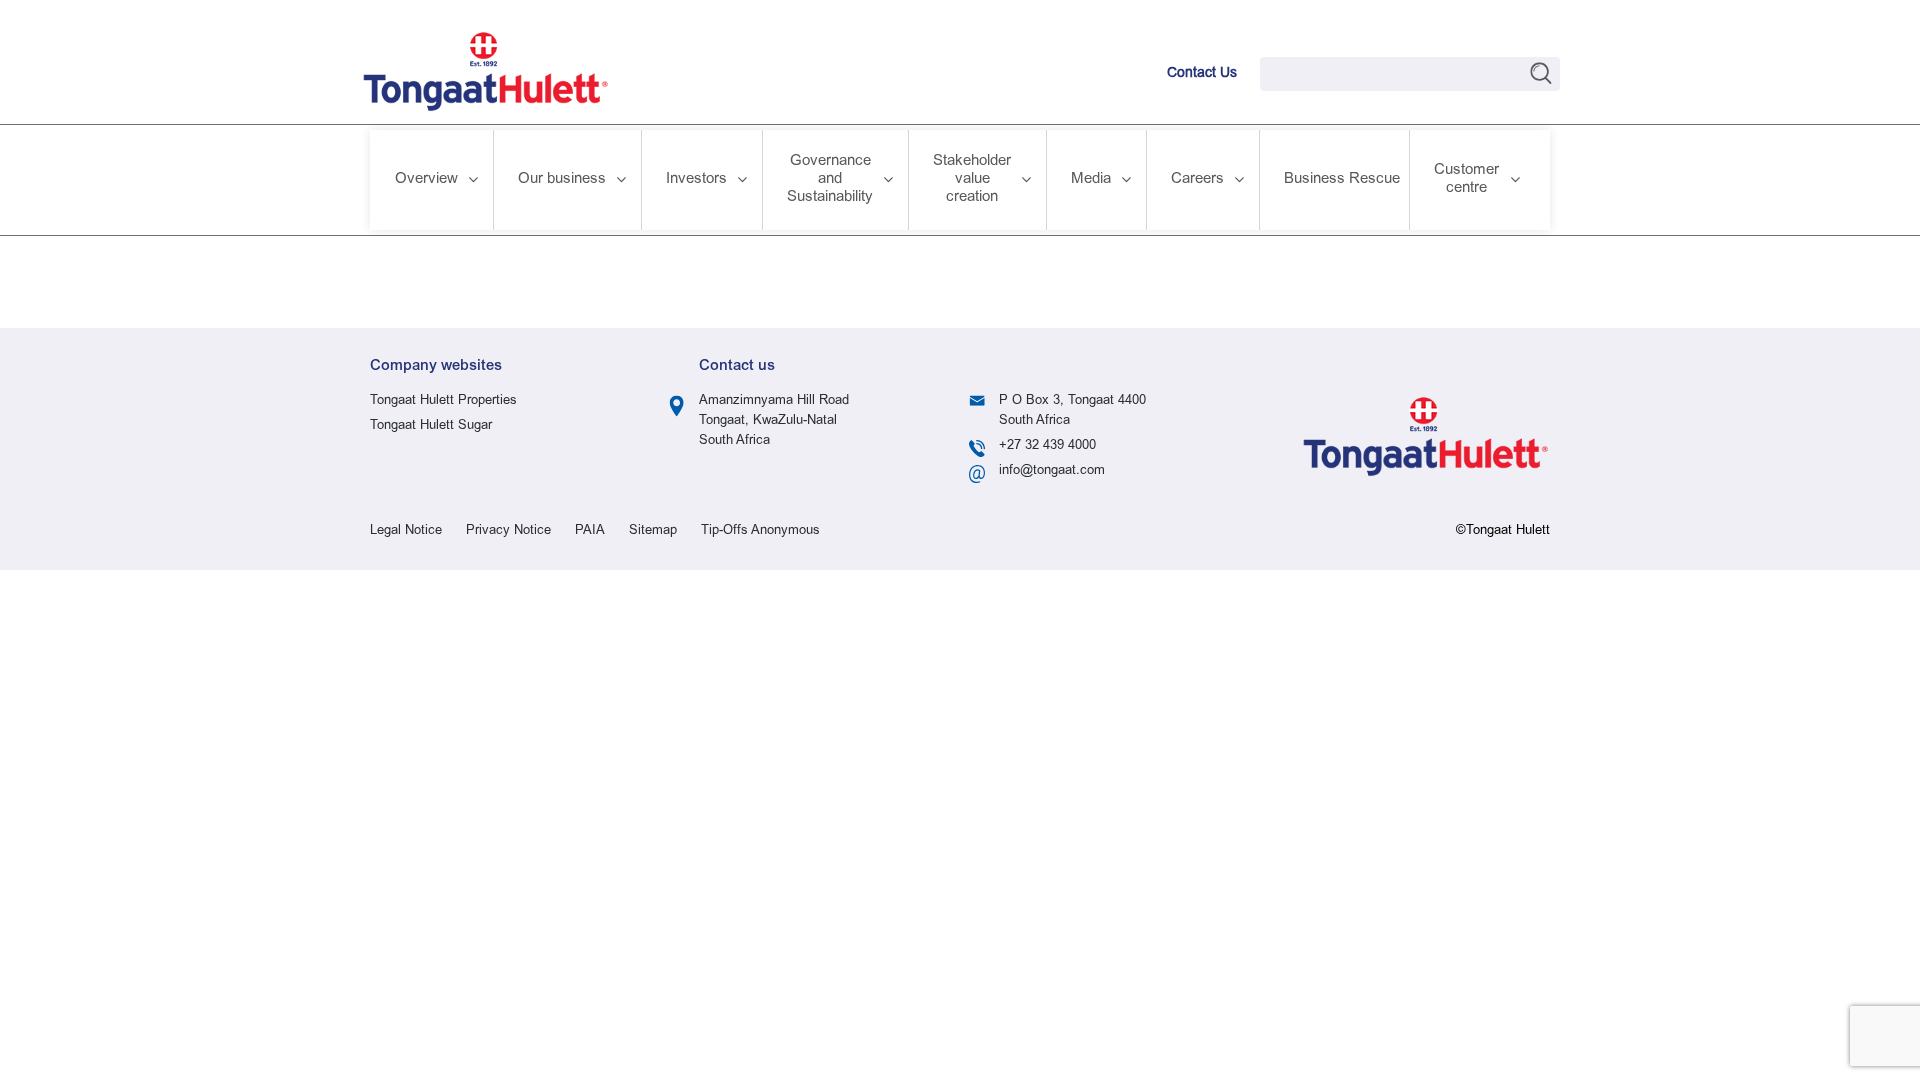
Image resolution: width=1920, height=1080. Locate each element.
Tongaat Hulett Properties (443, 401)
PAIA (590, 531)
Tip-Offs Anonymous (760, 531)
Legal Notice (406, 531)
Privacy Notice (508, 531)
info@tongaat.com (1052, 471)
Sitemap (653, 531)
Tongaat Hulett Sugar (431, 426)
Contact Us (1202, 74)
